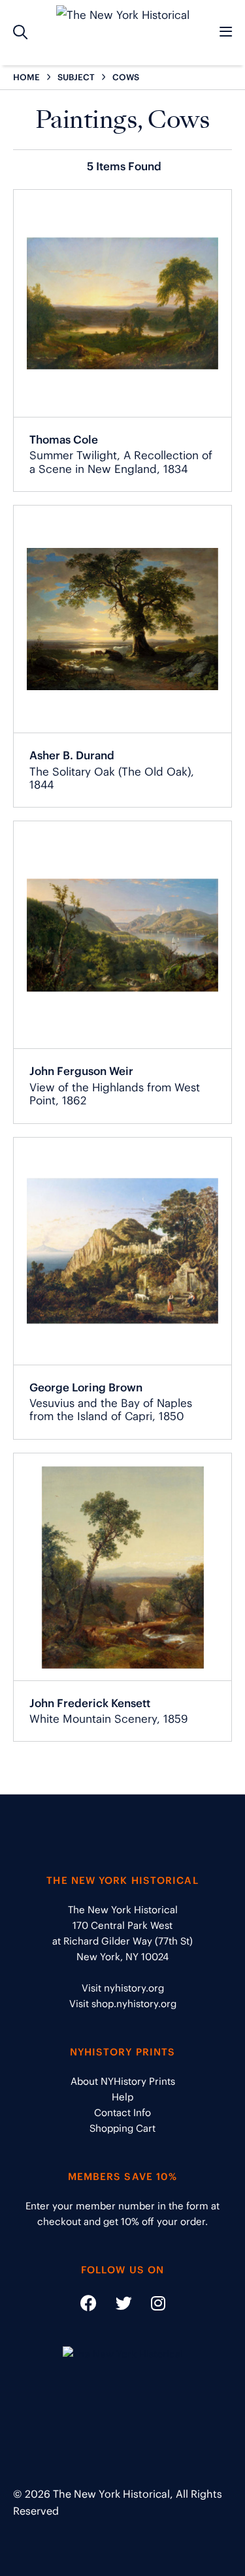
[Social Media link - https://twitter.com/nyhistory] (116, 2306)
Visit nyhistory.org (123, 1988)
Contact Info (122, 2113)
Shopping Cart (122, 2128)
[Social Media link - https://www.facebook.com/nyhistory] (89, 2306)
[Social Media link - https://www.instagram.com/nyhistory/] (150, 2306)
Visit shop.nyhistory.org (123, 2004)
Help (122, 2097)
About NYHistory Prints (123, 2081)
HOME (26, 77)
